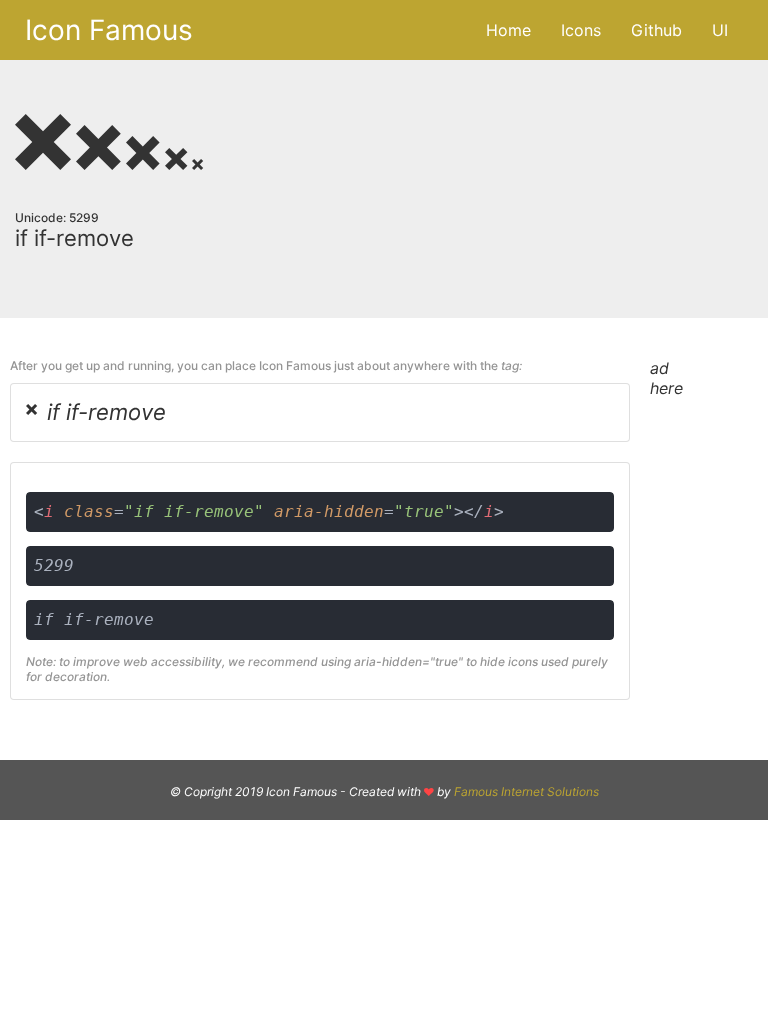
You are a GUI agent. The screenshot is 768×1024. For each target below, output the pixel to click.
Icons (581, 30)
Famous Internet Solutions (526, 791)
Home (508, 30)
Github (656, 30)
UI (720, 30)
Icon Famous (109, 30)
